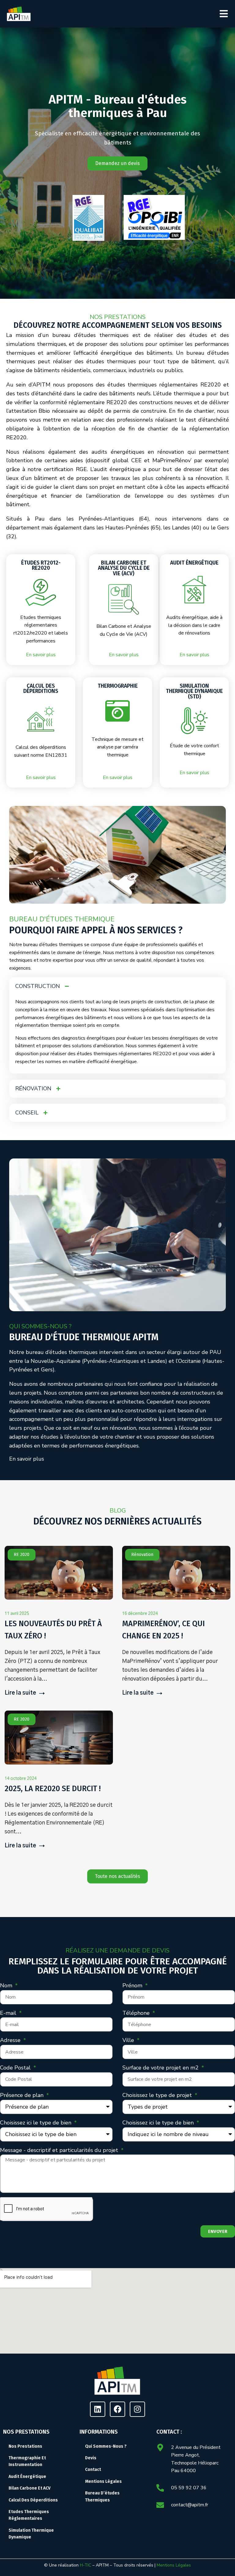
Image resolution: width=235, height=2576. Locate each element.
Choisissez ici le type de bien (36, 2123)
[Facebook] (117, 2409)
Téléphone (137, 2013)
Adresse (11, 2040)
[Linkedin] (98, 2409)
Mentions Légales (174, 2565)
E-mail (9, 2013)
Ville (129, 2040)
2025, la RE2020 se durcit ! (53, 1789)
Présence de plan (22, 2095)
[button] (224, 14)
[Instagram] (137, 2409)
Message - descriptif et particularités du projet (60, 2150)
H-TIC (86, 2565)
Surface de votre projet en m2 (161, 2068)
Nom (7, 1985)
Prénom (133, 1985)
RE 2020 (22, 1555)
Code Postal (16, 2068)
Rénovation (142, 1555)
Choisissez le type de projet (158, 2095)
